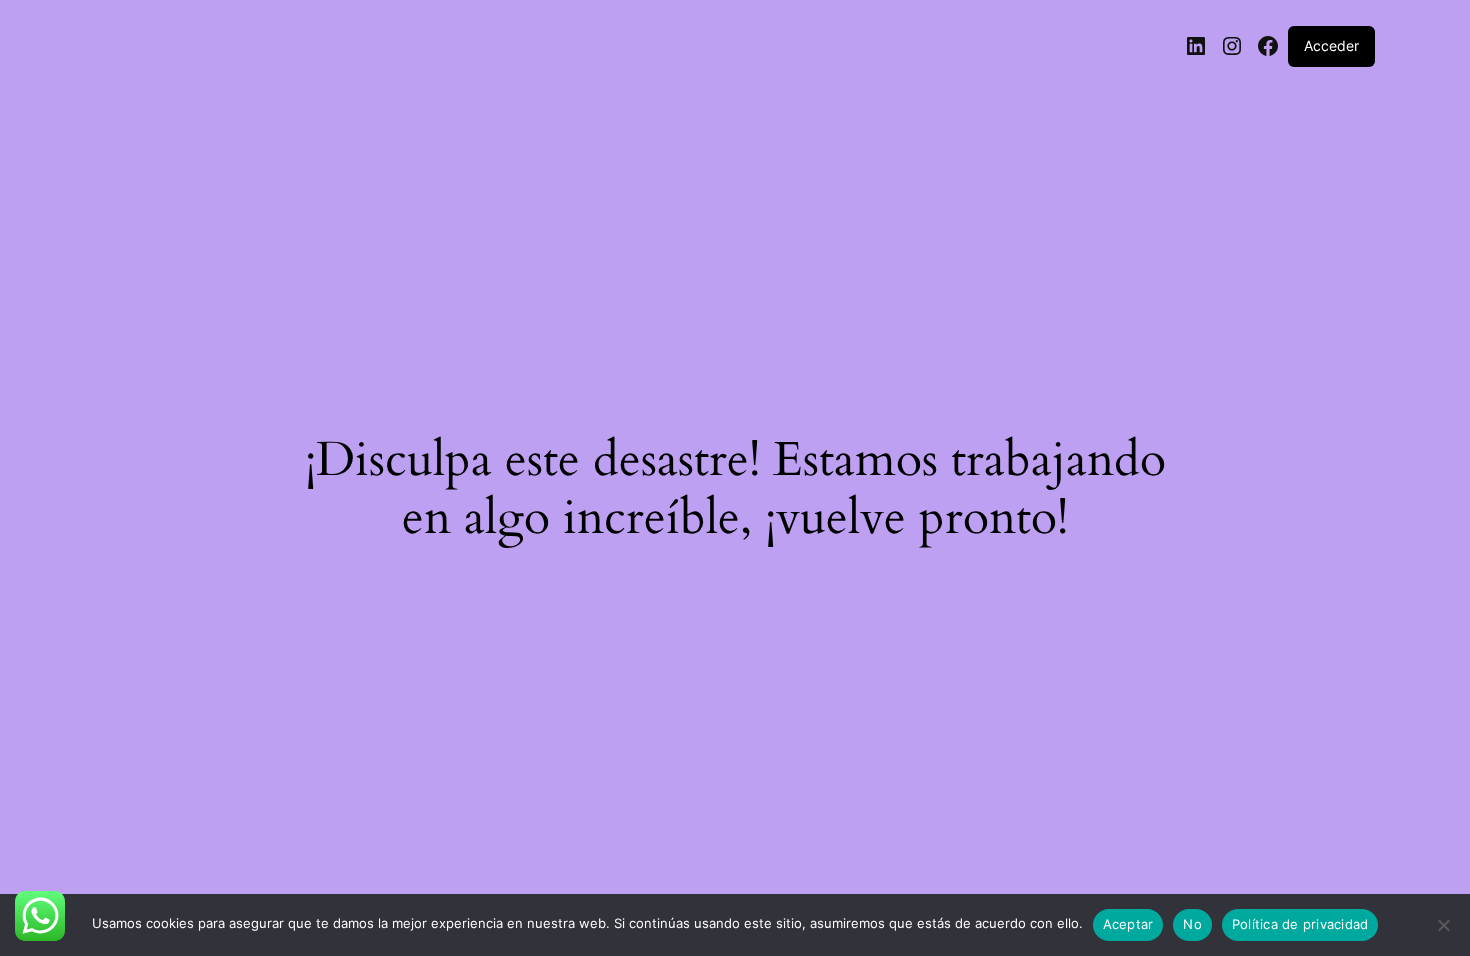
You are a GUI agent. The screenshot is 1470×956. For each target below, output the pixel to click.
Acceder (1331, 45)
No (1192, 924)
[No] (1443, 931)
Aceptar (1128, 924)
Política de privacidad (1300, 924)
